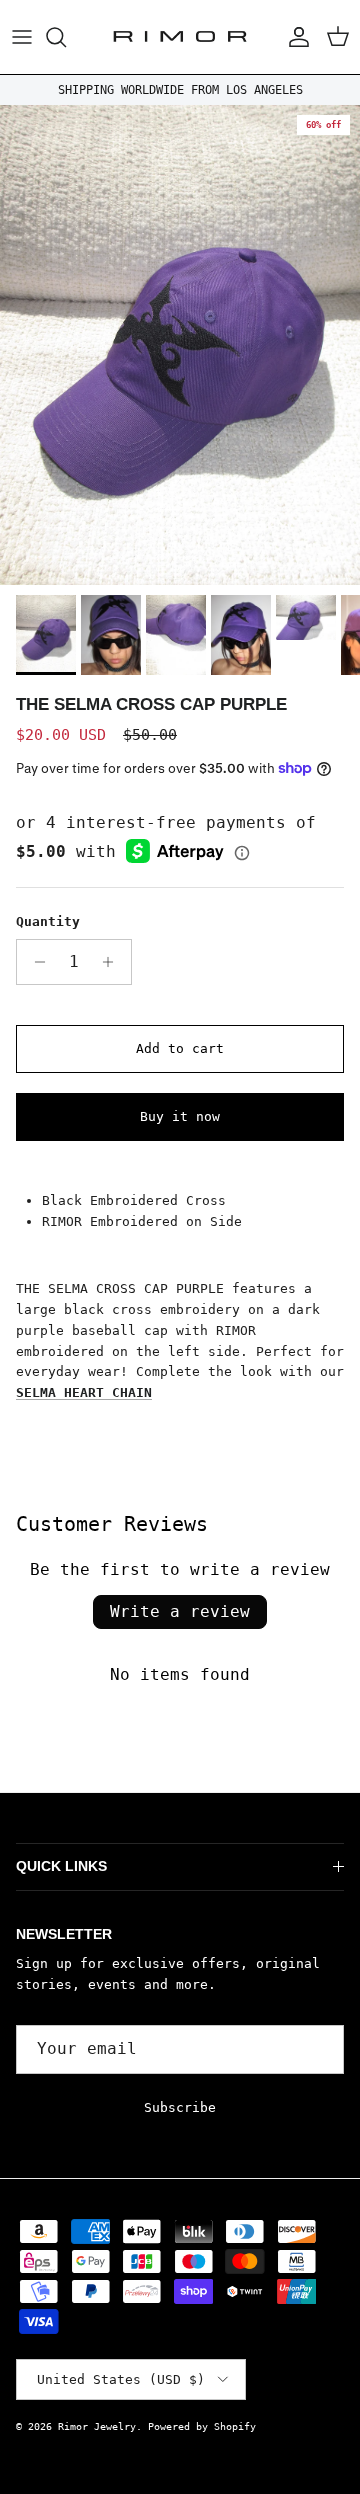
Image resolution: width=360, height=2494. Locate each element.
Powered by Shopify (202, 2426)
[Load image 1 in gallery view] (180, 345)
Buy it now (180, 1116)
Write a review (180, 1611)
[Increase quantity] (113, 962)
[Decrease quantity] (34, 962)
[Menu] (22, 37)
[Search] (66, 37)
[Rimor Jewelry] (180, 37)
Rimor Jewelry (97, 2426)
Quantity (48, 921)
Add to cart (180, 1048)
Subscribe (180, 2107)
